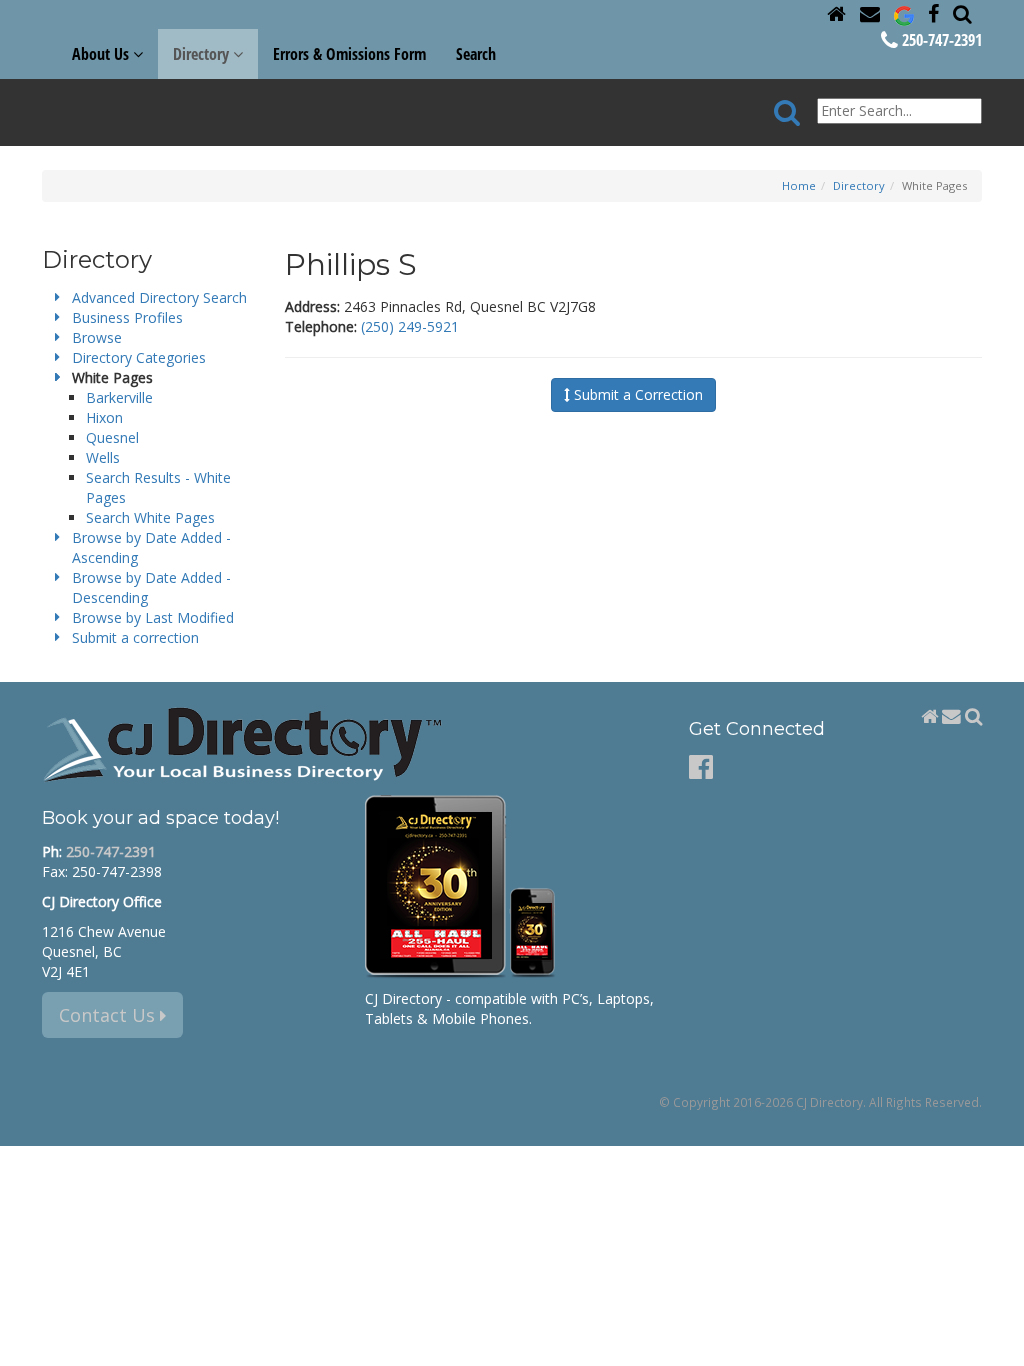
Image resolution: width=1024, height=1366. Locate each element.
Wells (103, 457)
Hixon (104, 417)
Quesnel (112, 437)
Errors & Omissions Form (349, 54)
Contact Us (109, 1015)
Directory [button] (203, 54)
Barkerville (119, 397)
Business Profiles (127, 317)
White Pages (112, 377)
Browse (97, 337)
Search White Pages (150, 517)
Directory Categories (139, 357)
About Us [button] (102, 54)
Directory (859, 185)
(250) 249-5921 (410, 326)
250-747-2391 (940, 40)
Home (799, 185)
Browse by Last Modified (153, 617)
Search (476, 54)
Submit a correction (135, 637)
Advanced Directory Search (159, 297)
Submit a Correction (636, 394)
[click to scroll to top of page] (997, 1342)
